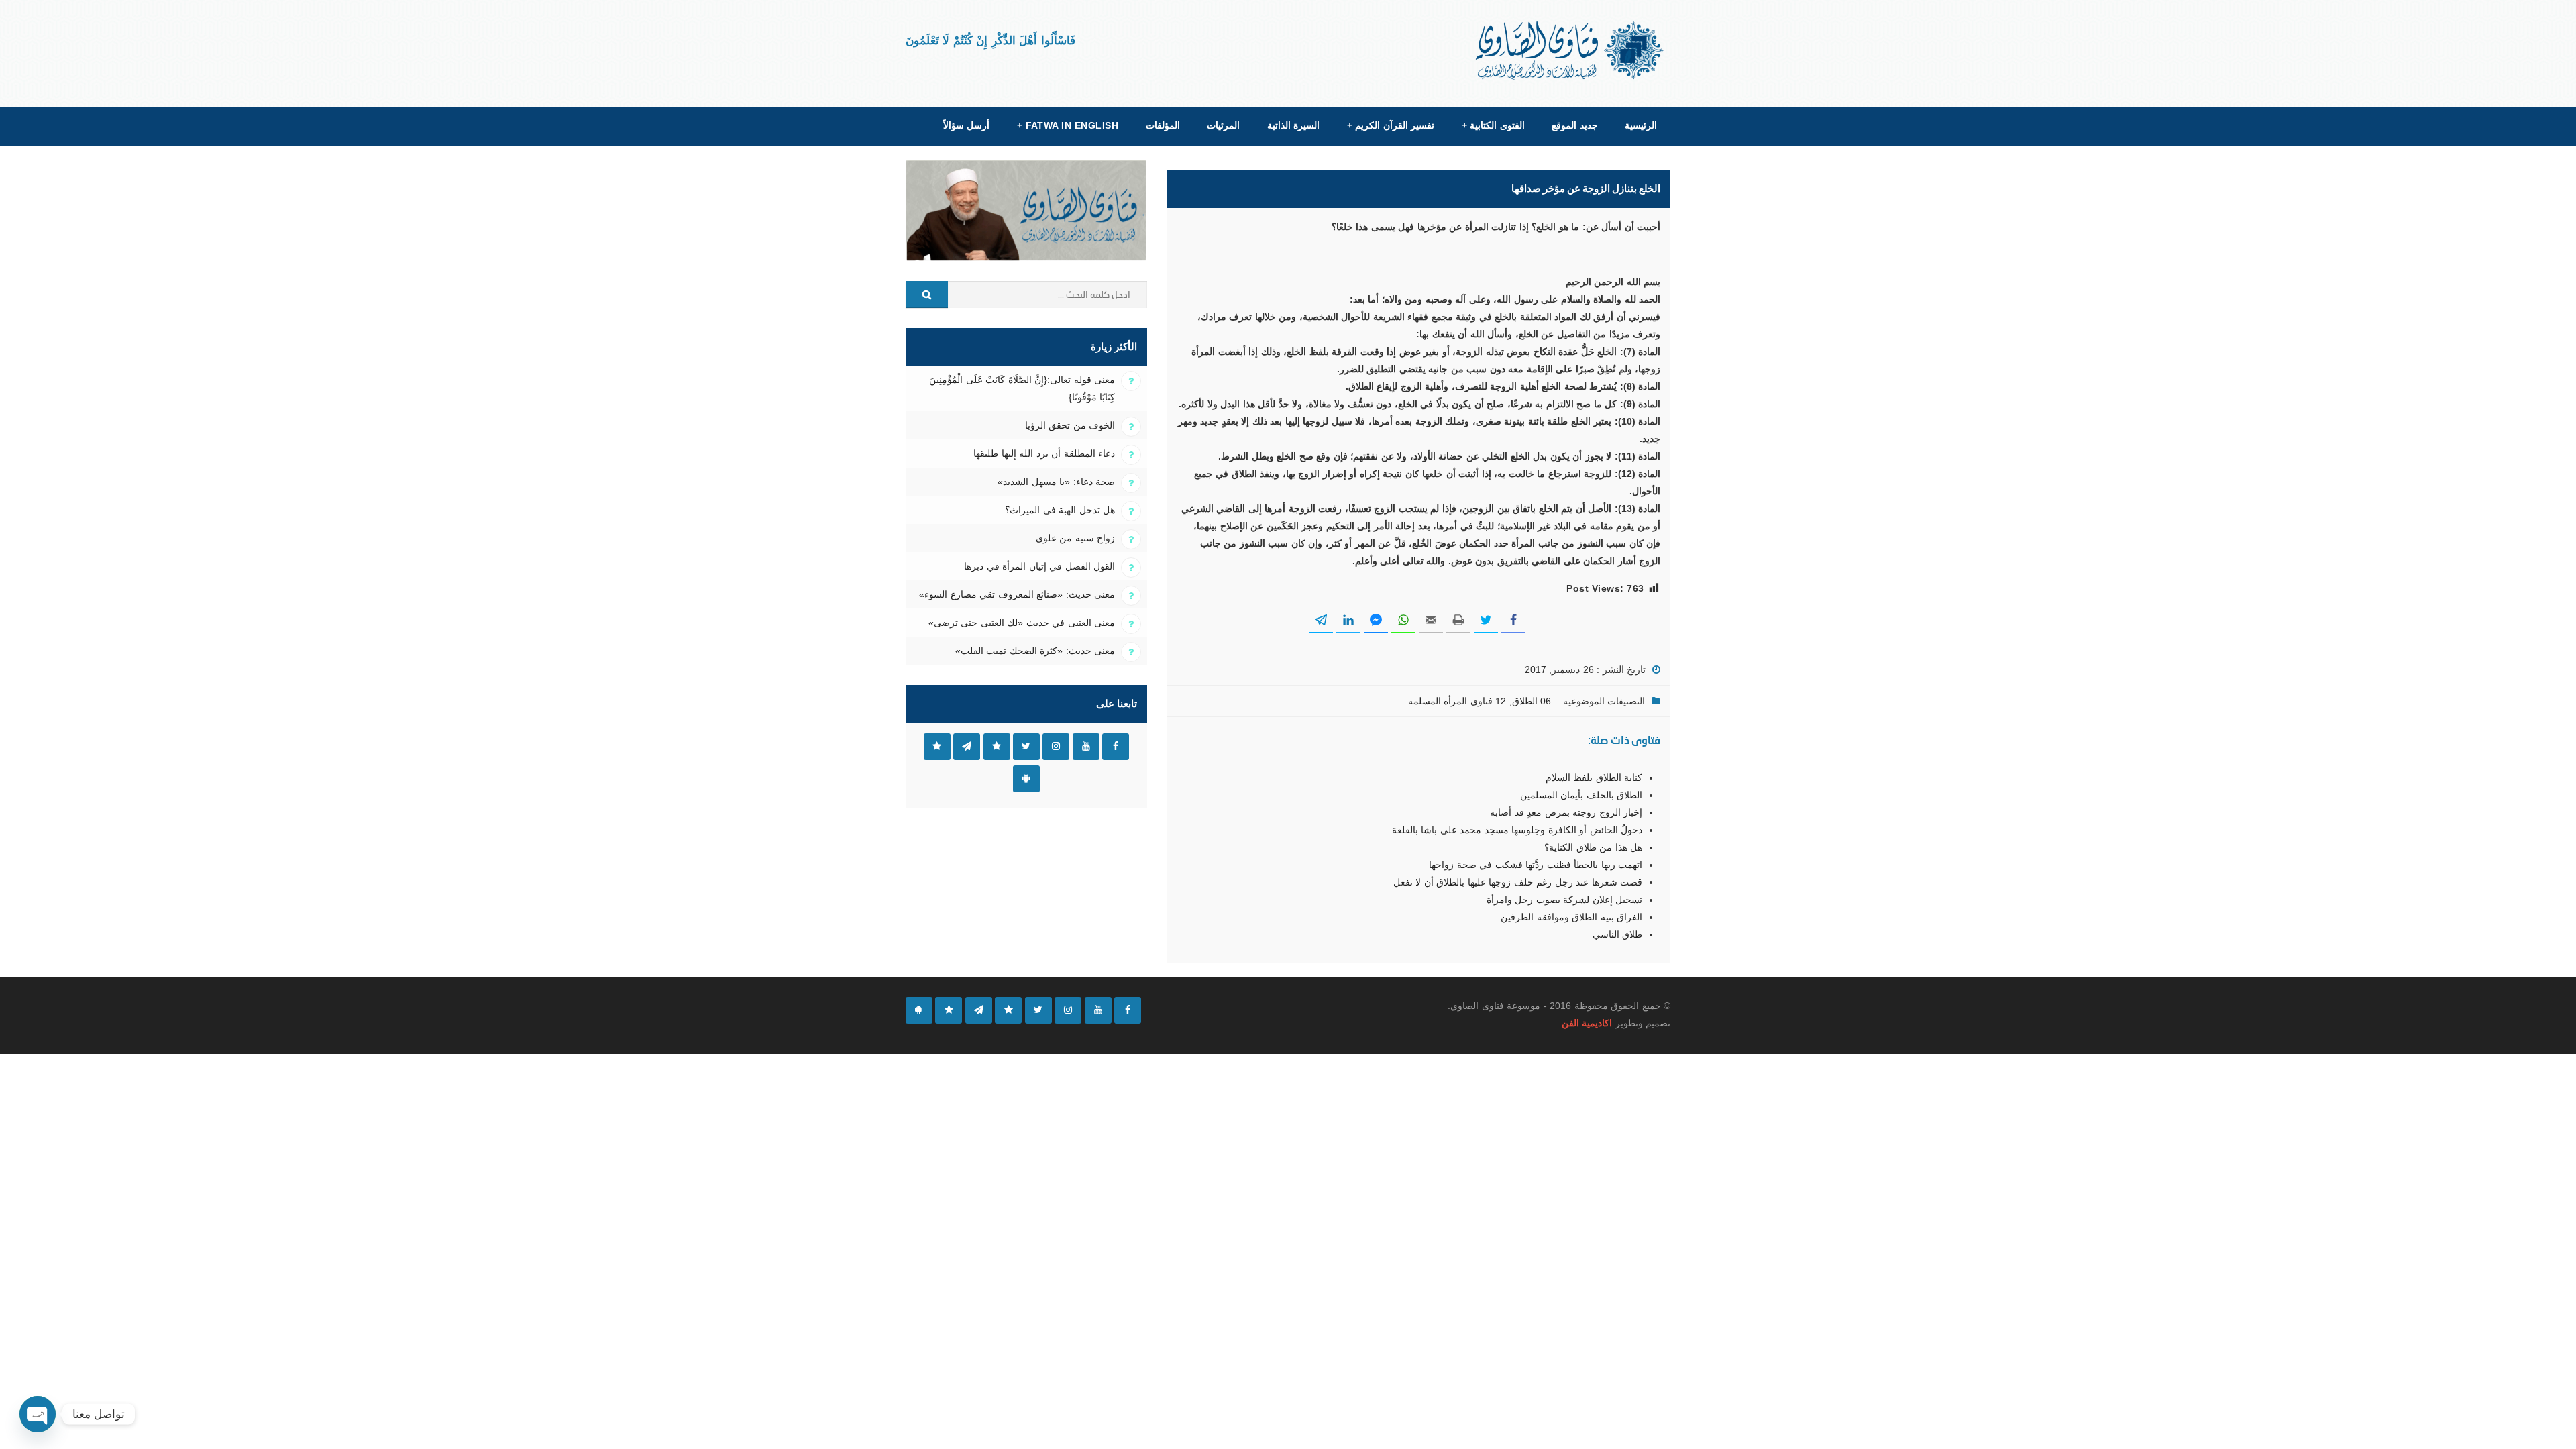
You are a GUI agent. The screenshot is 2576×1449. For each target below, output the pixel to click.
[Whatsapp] (949, 1010)
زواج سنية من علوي (1075, 538)
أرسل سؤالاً (966, 125)
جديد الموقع (1574, 125)
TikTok (997, 747)
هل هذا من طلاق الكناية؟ (1593, 847)
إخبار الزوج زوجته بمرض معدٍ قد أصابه (1566, 812)
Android (1026, 779)
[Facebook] (1128, 1010)
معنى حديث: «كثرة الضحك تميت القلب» (1035, 651)
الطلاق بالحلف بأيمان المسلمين (1581, 795)
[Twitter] (1038, 1010)
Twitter (1026, 747)
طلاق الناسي (1617, 934)
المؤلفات (1163, 125)
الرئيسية (1641, 125)
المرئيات (1223, 125)
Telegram (967, 747)
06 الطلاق (1532, 701)
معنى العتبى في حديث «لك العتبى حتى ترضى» (1022, 623)
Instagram (1056, 747)
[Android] (919, 1010)
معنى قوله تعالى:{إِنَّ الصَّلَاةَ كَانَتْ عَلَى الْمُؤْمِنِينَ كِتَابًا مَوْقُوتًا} (1022, 388)
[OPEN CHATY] (38, 1414)
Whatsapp (937, 747)
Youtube (1086, 747)
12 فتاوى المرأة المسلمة (1457, 701)
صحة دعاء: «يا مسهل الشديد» (1056, 482)
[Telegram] (979, 1010)
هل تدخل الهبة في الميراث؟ (1060, 510)
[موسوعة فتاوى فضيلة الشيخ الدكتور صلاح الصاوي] (1571, 51)
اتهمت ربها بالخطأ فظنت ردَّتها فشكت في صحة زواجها (1536, 865)
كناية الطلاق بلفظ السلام (1594, 777)
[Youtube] (1098, 1010)
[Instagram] (1068, 1010)
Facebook (1116, 747)
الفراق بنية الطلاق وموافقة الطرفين (1571, 917)
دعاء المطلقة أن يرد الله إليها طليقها (1044, 453)
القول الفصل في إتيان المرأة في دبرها (1039, 566)
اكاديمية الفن (1587, 1023)
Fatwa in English (1068, 125)
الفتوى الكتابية (1493, 125)
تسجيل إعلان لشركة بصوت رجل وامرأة (1564, 900)
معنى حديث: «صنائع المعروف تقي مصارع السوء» (1017, 594)
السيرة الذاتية (1293, 125)
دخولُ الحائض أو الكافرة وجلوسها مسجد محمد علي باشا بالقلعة (1517, 830)
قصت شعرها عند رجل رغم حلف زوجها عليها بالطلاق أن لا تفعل (1518, 882)
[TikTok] (1008, 1010)
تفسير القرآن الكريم (1391, 125)
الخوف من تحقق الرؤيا (1070, 425)
